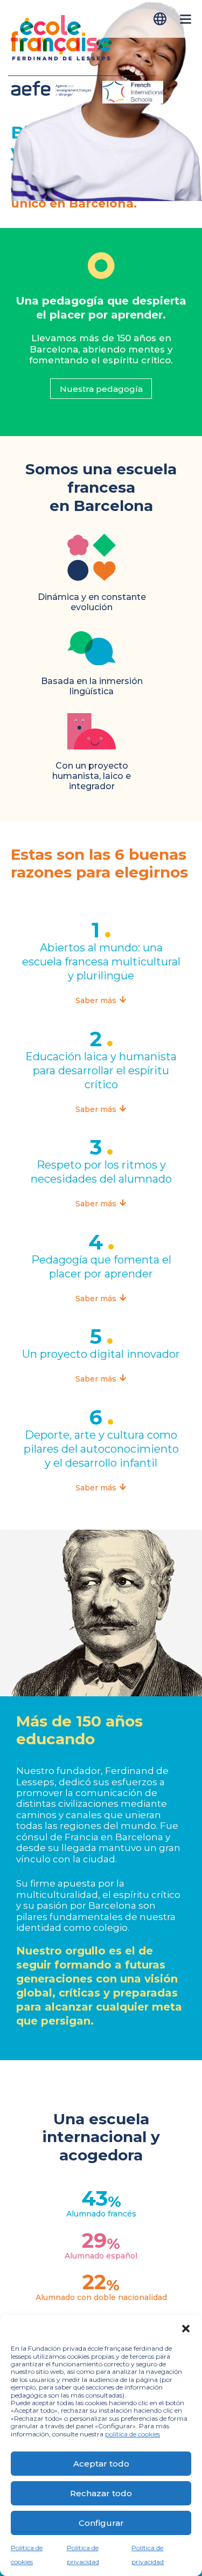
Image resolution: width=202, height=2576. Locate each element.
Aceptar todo (101, 2464)
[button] (186, 2329)
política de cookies (133, 2434)
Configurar (101, 2523)
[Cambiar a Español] (161, 19)
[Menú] (186, 25)
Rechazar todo (101, 2493)
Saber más (97, 1000)
